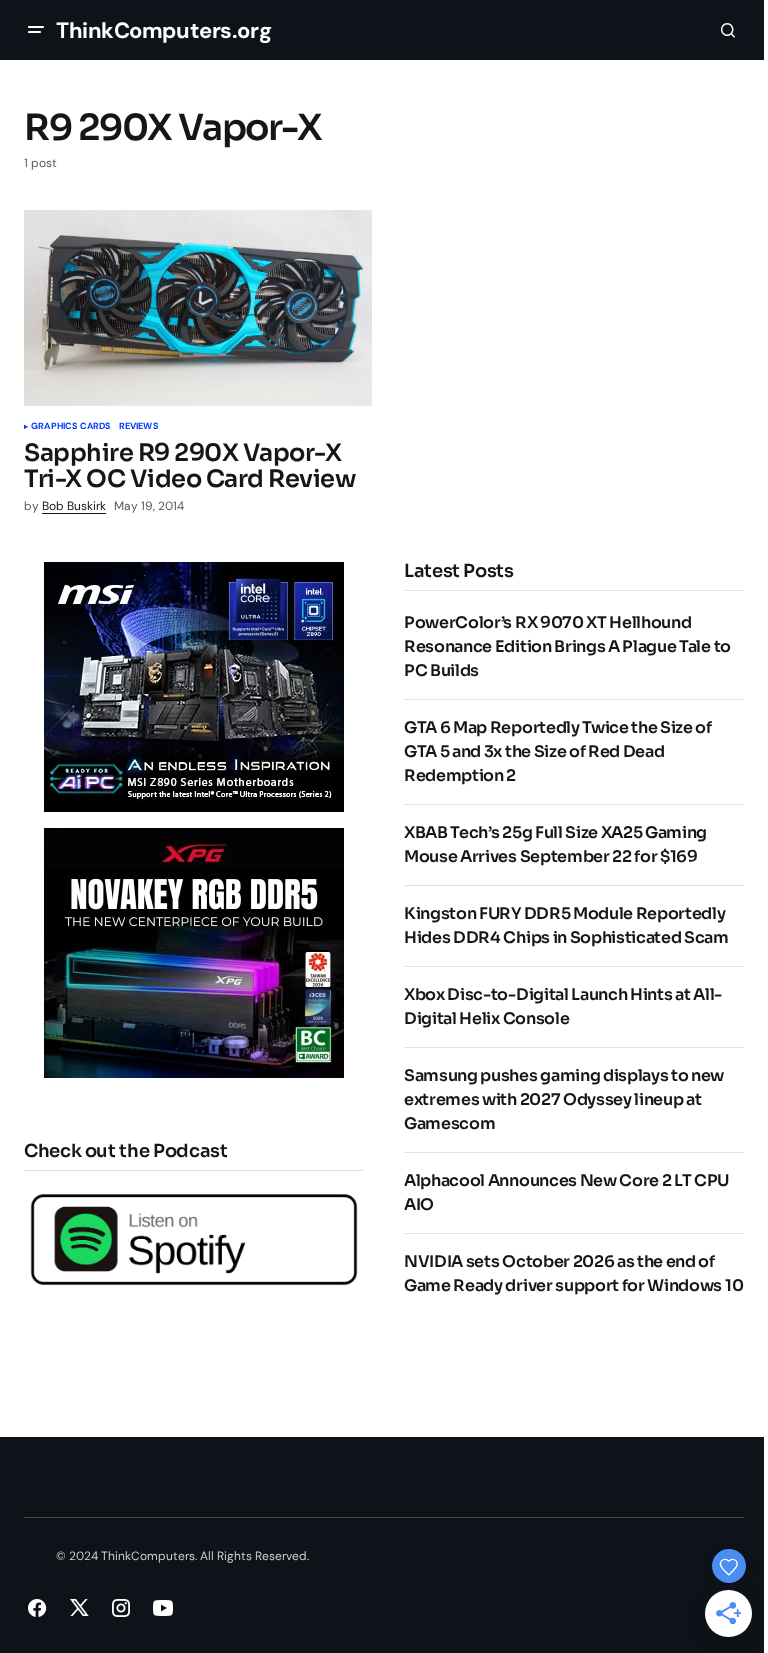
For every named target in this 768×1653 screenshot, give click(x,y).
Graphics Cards (71, 427)
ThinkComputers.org (163, 30)
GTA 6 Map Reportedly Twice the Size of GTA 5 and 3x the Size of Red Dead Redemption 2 (558, 751)
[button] (36, 30)
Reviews (138, 427)
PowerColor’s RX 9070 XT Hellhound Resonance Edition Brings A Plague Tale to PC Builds (567, 646)
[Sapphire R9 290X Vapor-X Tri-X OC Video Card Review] (198, 308)
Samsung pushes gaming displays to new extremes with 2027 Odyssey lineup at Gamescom (564, 1099)
